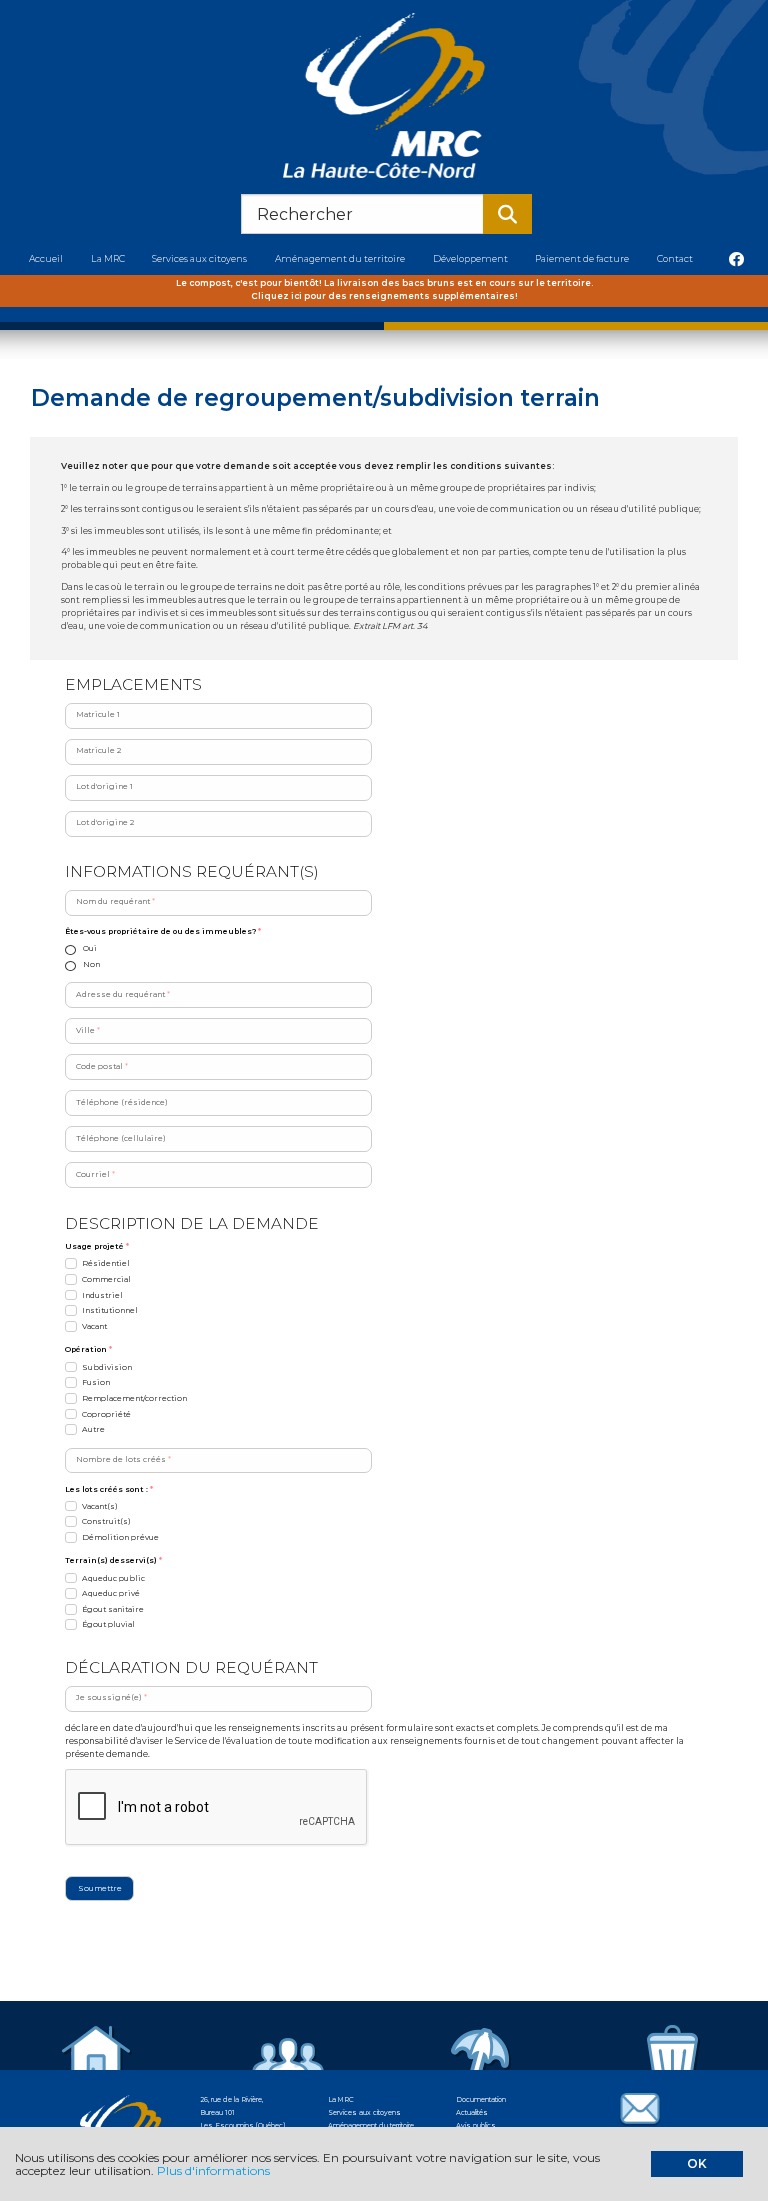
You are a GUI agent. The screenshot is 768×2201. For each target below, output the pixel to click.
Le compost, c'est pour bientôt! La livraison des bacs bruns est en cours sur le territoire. (384, 283)
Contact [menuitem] (675, 258)
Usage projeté (97, 1246)
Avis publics (476, 2125)
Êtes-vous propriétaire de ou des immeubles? (163, 931)
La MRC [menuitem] (108, 258)
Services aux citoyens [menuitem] (199, 258)
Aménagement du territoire (371, 2125)
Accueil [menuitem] (46, 258)
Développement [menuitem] (470, 258)
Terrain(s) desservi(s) (113, 1560)
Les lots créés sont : (109, 1489)
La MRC (341, 2099)
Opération (88, 1349)
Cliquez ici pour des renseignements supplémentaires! (384, 296)
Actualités (472, 2112)
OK (697, 2163)
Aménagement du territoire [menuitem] (340, 258)
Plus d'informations (213, 2170)
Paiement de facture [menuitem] (582, 258)
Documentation (481, 2099)
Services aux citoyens (364, 2112)
